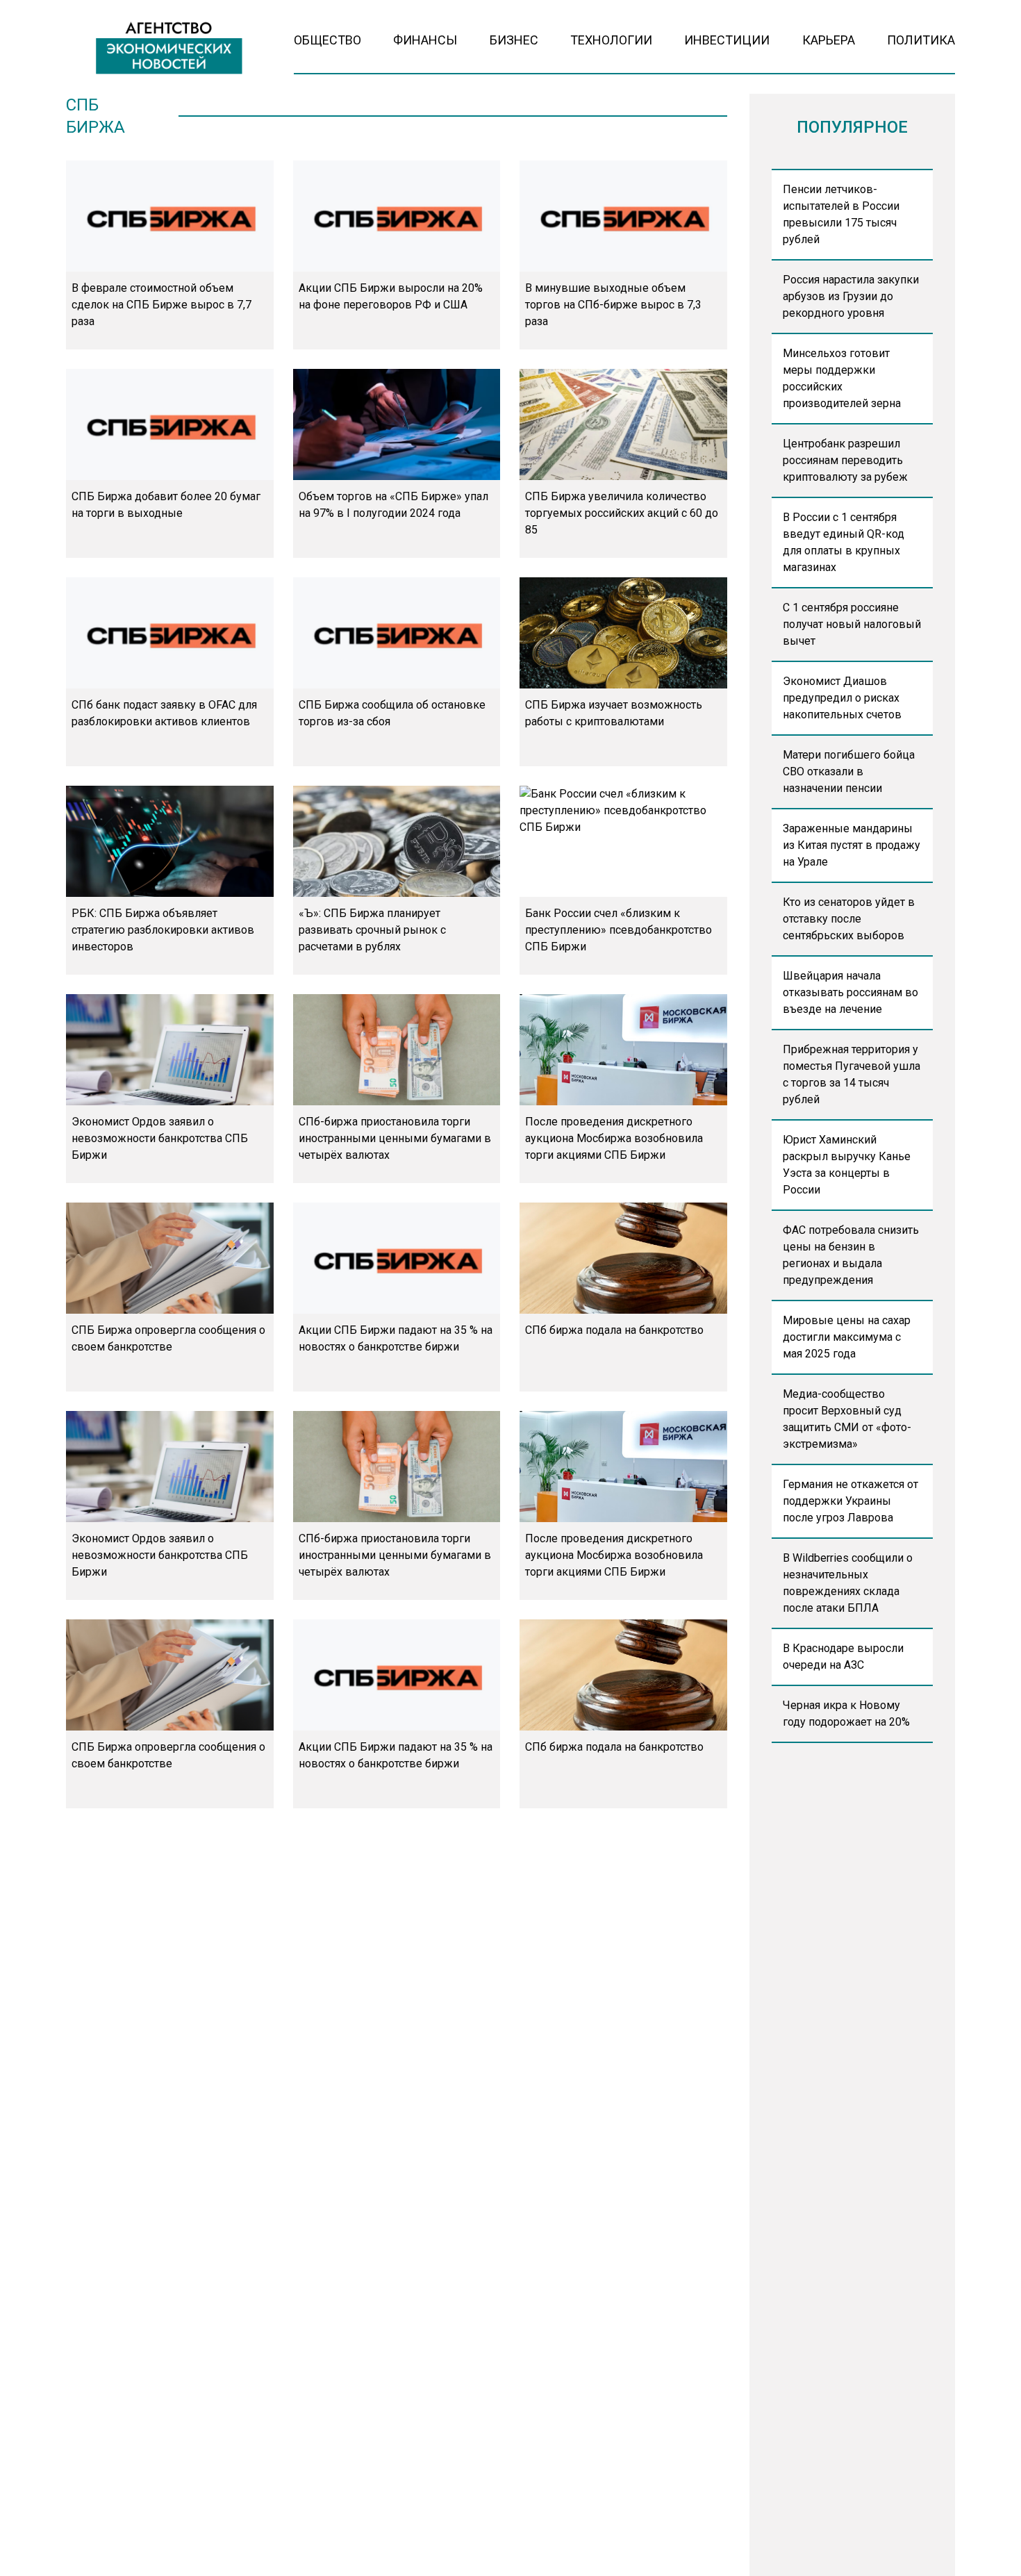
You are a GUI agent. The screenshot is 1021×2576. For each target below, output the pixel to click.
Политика (921, 40)
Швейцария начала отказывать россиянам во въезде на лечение (850, 992)
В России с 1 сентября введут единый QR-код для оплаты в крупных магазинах (844, 542)
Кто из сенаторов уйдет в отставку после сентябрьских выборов (849, 919)
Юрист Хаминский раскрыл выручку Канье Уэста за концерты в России (847, 1165)
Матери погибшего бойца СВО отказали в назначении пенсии (849, 771)
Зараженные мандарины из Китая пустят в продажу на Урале (852, 845)
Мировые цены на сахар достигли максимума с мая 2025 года (847, 1337)
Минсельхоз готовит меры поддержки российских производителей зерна (842, 378)
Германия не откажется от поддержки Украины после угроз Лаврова (850, 1501)
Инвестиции (727, 40)
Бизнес (514, 40)
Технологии (611, 40)
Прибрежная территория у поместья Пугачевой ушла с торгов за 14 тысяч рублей (852, 1074)
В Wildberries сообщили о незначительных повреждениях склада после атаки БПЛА (848, 1583)
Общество (327, 40)
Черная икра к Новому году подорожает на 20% (846, 1714)
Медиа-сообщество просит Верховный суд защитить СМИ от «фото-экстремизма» (847, 1419)
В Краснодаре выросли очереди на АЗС (843, 1657)
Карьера (829, 40)
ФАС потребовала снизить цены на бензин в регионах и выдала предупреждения (851, 1255)
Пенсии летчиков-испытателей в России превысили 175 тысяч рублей (841, 214)
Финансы (425, 40)
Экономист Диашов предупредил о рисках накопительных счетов (842, 698)
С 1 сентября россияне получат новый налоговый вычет (852, 624)
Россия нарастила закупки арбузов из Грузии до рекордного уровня (851, 296)
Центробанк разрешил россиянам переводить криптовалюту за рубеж (845, 460)
